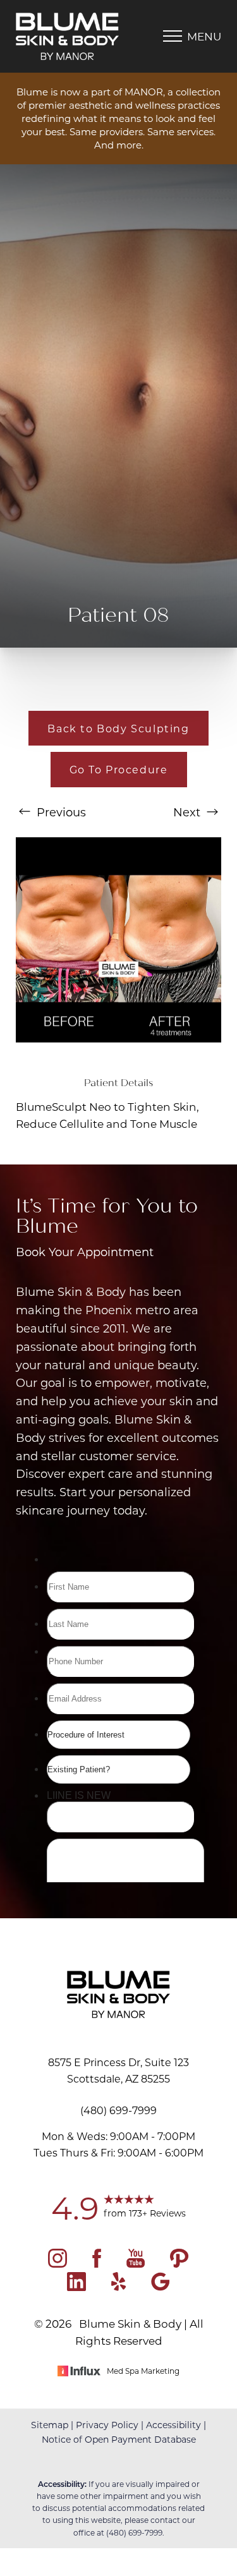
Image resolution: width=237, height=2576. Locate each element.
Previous (60, 812)
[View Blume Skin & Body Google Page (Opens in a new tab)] (161, 2287)
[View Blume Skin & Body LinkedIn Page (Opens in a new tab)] (76, 2287)
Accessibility (173, 2425)
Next (188, 812)
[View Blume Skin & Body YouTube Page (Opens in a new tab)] (136, 2263)
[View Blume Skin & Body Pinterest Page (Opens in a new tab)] (179, 2263)
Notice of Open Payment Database (119, 2439)
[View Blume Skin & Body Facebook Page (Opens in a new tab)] (97, 2263)
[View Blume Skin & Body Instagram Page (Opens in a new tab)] (58, 2263)
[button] (173, 36)
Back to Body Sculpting (118, 728)
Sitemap (50, 2425)
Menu (204, 36)
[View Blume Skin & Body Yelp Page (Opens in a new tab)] (118, 2287)
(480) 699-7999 (134, 2532)
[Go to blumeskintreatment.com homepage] (67, 36)
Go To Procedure (119, 769)
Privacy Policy (107, 2425)
